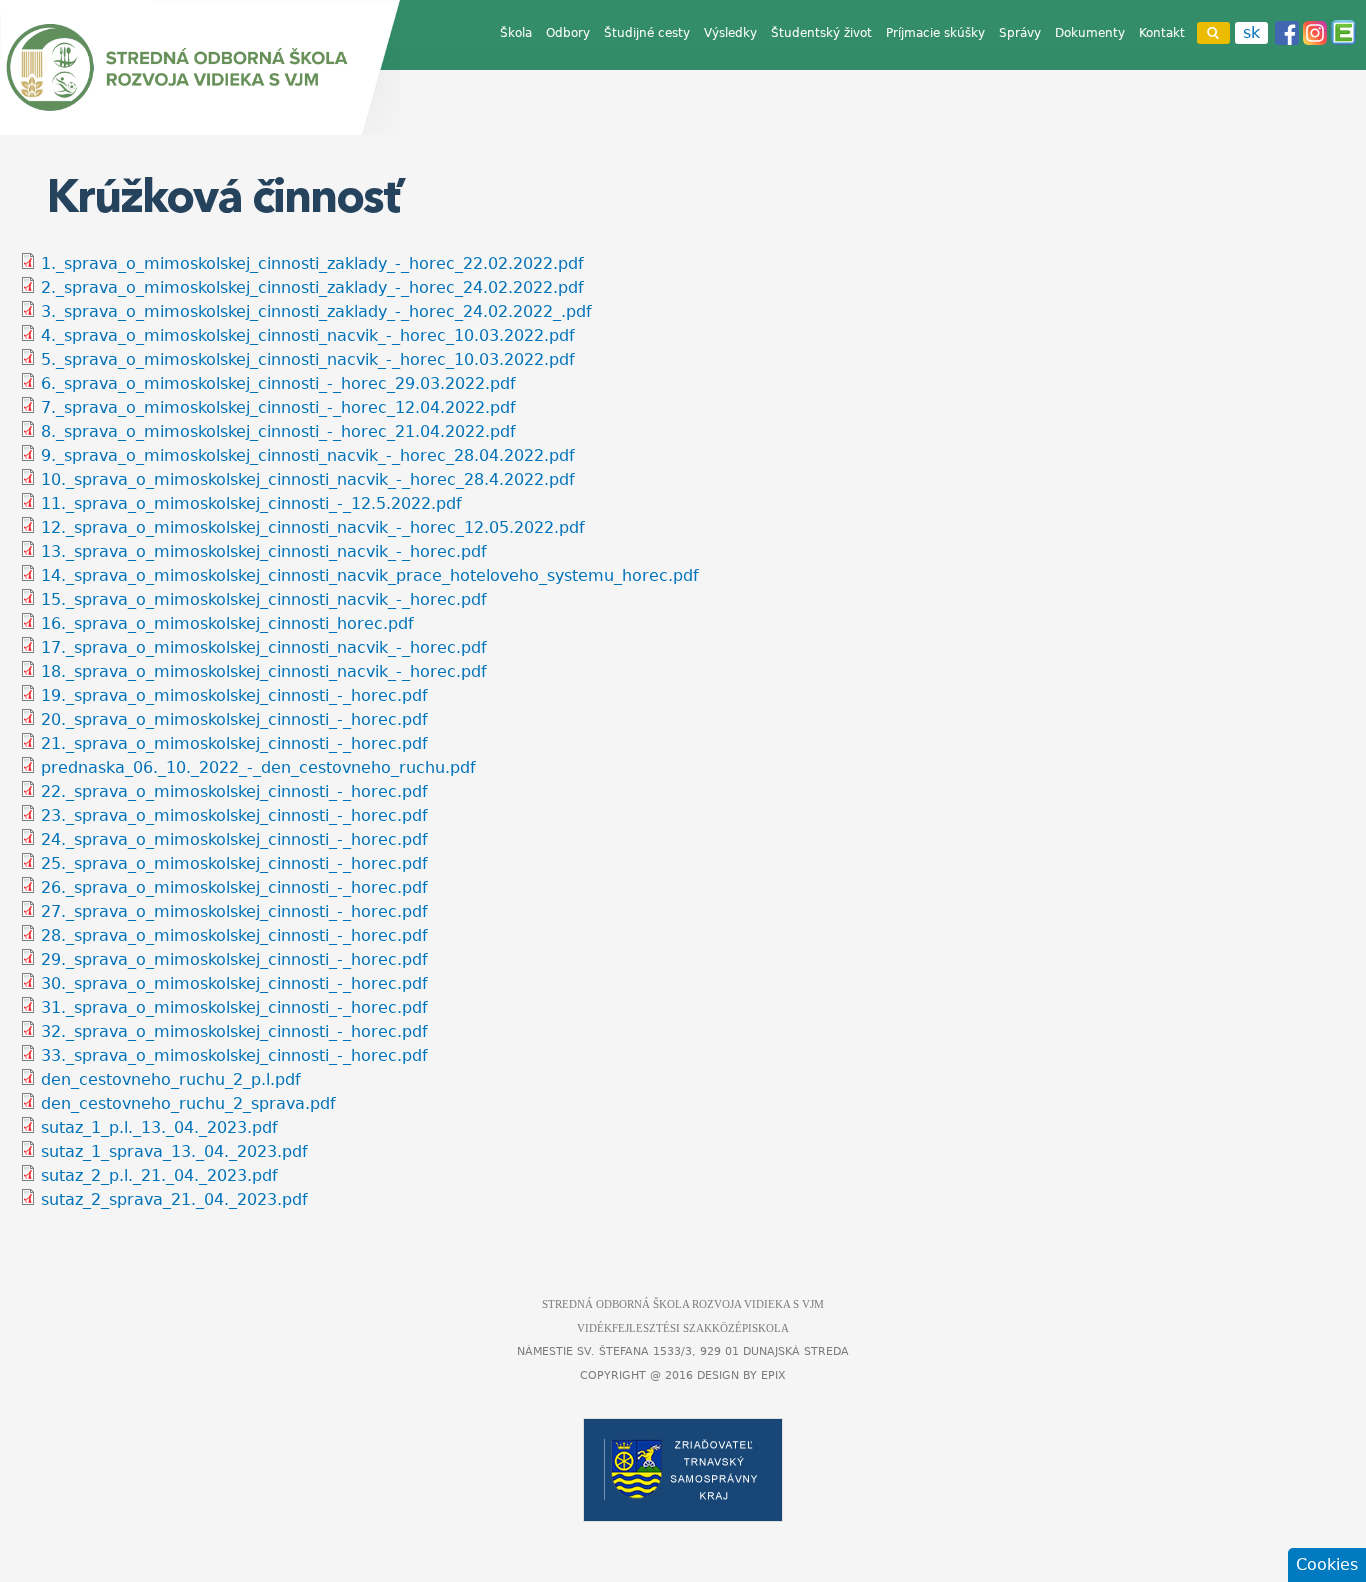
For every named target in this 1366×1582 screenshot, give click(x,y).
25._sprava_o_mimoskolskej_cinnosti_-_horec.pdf (234, 863)
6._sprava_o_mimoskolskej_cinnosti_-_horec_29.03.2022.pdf (278, 383)
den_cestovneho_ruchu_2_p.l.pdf (171, 1079)
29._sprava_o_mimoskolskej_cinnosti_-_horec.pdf (234, 959)
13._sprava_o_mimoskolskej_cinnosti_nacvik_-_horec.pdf (264, 551)
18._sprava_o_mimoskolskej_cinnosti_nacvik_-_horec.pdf (264, 671)
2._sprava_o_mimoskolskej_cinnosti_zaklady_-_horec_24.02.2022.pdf (312, 287)
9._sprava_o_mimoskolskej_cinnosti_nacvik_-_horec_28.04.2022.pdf (308, 455)
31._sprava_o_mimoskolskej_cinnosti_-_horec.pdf (234, 1007)
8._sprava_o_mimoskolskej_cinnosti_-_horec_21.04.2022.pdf (278, 431)
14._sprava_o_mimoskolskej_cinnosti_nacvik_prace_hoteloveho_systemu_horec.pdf (370, 575)
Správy (1020, 33)
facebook (1287, 33)
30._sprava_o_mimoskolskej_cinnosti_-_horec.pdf (234, 983)
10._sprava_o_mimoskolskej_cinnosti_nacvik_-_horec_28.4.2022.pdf (308, 479)
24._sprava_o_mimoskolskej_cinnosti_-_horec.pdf (234, 839)
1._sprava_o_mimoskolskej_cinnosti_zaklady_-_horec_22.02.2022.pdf (312, 263)
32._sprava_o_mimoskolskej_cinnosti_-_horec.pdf (234, 1031)
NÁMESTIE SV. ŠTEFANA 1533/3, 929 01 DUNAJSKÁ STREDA (683, 1351)
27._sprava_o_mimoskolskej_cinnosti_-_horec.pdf (234, 911)
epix (773, 1375)
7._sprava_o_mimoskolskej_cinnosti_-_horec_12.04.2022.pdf (278, 407)
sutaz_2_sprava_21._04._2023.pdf (174, 1199)
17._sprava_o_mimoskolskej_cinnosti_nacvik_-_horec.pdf (264, 647)
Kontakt (1162, 33)
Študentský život (821, 33)
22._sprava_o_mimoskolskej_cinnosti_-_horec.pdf (234, 791)
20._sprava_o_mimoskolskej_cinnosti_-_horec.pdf (234, 719)
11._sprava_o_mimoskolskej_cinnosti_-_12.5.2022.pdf (251, 503)
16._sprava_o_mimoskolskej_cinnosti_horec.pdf (227, 623)
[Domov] (200, 67)
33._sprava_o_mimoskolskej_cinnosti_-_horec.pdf (234, 1055)
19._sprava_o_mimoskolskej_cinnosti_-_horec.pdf (234, 695)
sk (1251, 32)
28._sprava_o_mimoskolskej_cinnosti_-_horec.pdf (234, 935)
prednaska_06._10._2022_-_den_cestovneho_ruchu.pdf (258, 767)
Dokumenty (1090, 33)
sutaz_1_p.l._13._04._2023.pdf (159, 1127)
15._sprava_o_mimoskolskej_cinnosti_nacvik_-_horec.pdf (264, 599)
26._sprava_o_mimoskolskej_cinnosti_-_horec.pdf (234, 887)
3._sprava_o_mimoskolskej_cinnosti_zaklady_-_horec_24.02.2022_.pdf (316, 311)
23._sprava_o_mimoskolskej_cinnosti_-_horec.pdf (234, 815)
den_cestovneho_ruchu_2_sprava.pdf (188, 1103)
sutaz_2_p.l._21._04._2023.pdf (159, 1175)
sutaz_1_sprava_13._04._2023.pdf (174, 1151)
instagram (1315, 33)
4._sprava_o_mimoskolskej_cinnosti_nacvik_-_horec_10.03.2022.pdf (308, 335)
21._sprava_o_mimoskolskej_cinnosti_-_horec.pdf (234, 743)
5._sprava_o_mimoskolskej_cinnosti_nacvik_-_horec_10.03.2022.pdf (308, 359)
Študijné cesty (647, 33)
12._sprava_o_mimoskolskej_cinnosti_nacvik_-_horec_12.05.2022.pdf (313, 527)
